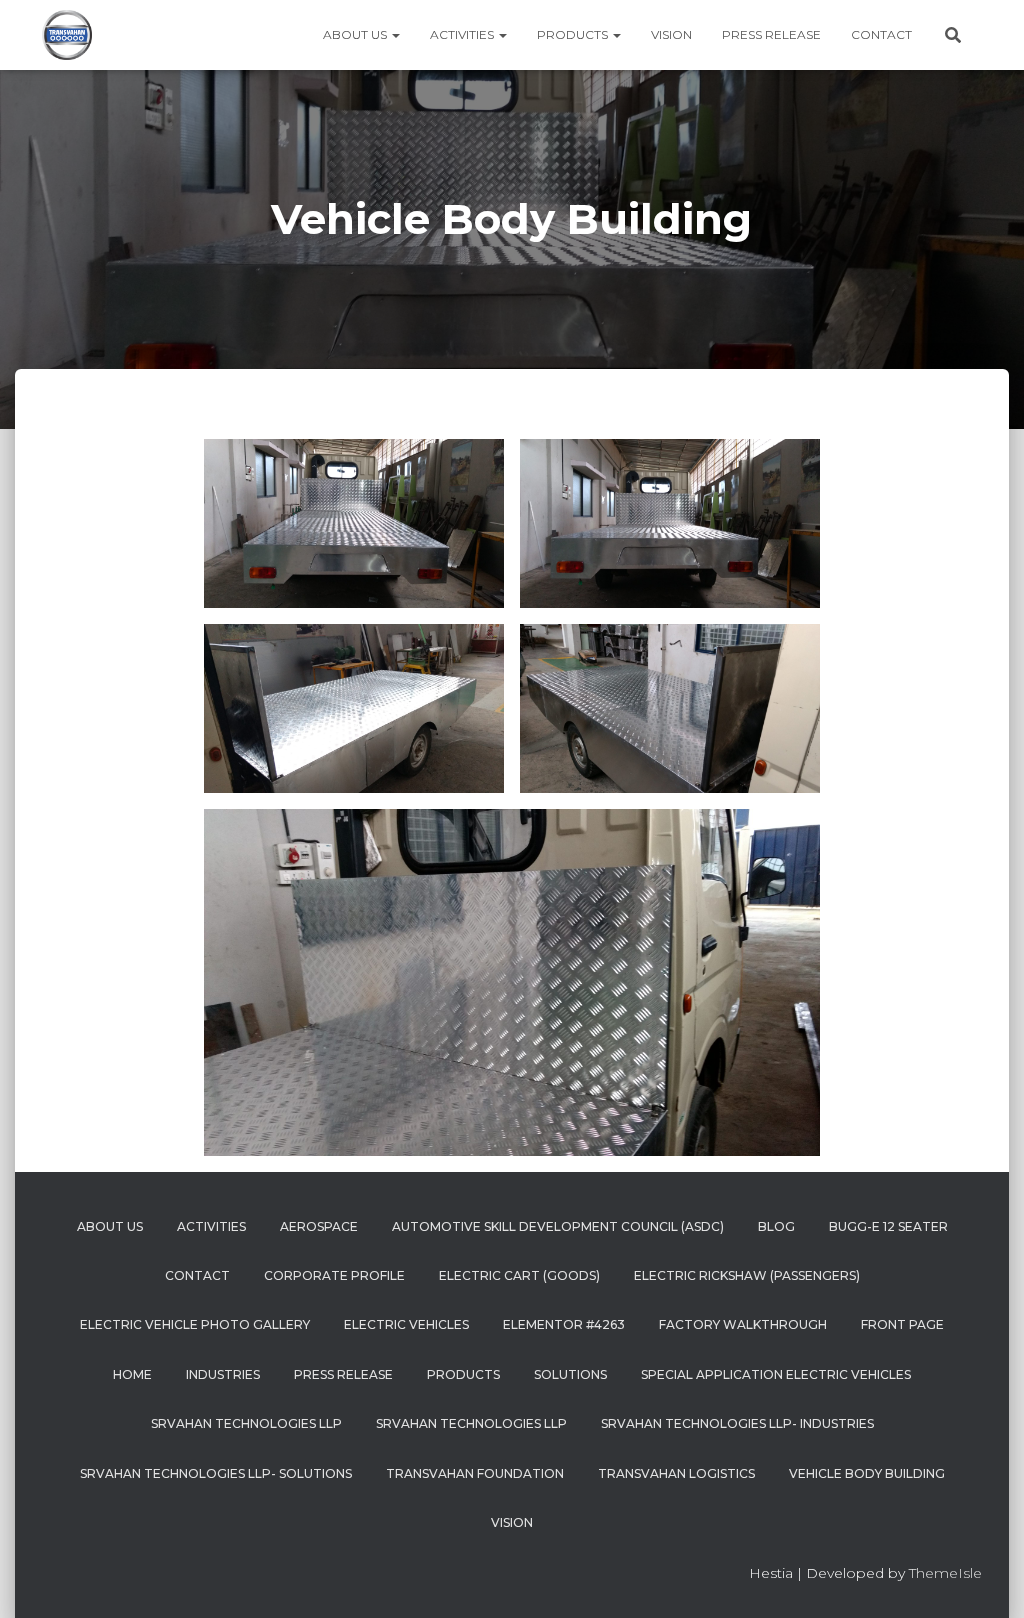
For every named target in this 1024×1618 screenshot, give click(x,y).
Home (132, 1374)
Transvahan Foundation (475, 1473)
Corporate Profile (334, 1275)
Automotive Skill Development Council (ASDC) (558, 1226)
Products (574, 34)
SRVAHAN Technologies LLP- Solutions (216, 1473)
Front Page (902, 1324)
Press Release (771, 34)
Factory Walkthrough (743, 1324)
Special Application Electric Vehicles (776, 1374)
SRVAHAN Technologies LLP (471, 1423)
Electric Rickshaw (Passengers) (747, 1275)
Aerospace (319, 1226)
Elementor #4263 (564, 1324)
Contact (881, 34)
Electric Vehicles (406, 1324)
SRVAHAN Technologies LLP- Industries (737, 1423)
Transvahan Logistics (676, 1473)
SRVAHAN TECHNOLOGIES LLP (246, 1423)
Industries (223, 1374)
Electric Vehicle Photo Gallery (195, 1324)
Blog (776, 1226)
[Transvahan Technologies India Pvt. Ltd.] (67, 35)
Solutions (570, 1374)
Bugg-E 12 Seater (888, 1226)
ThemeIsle (945, 1573)
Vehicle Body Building (867, 1473)
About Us (356, 34)
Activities (463, 34)
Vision (671, 34)
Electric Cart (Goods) (519, 1275)
